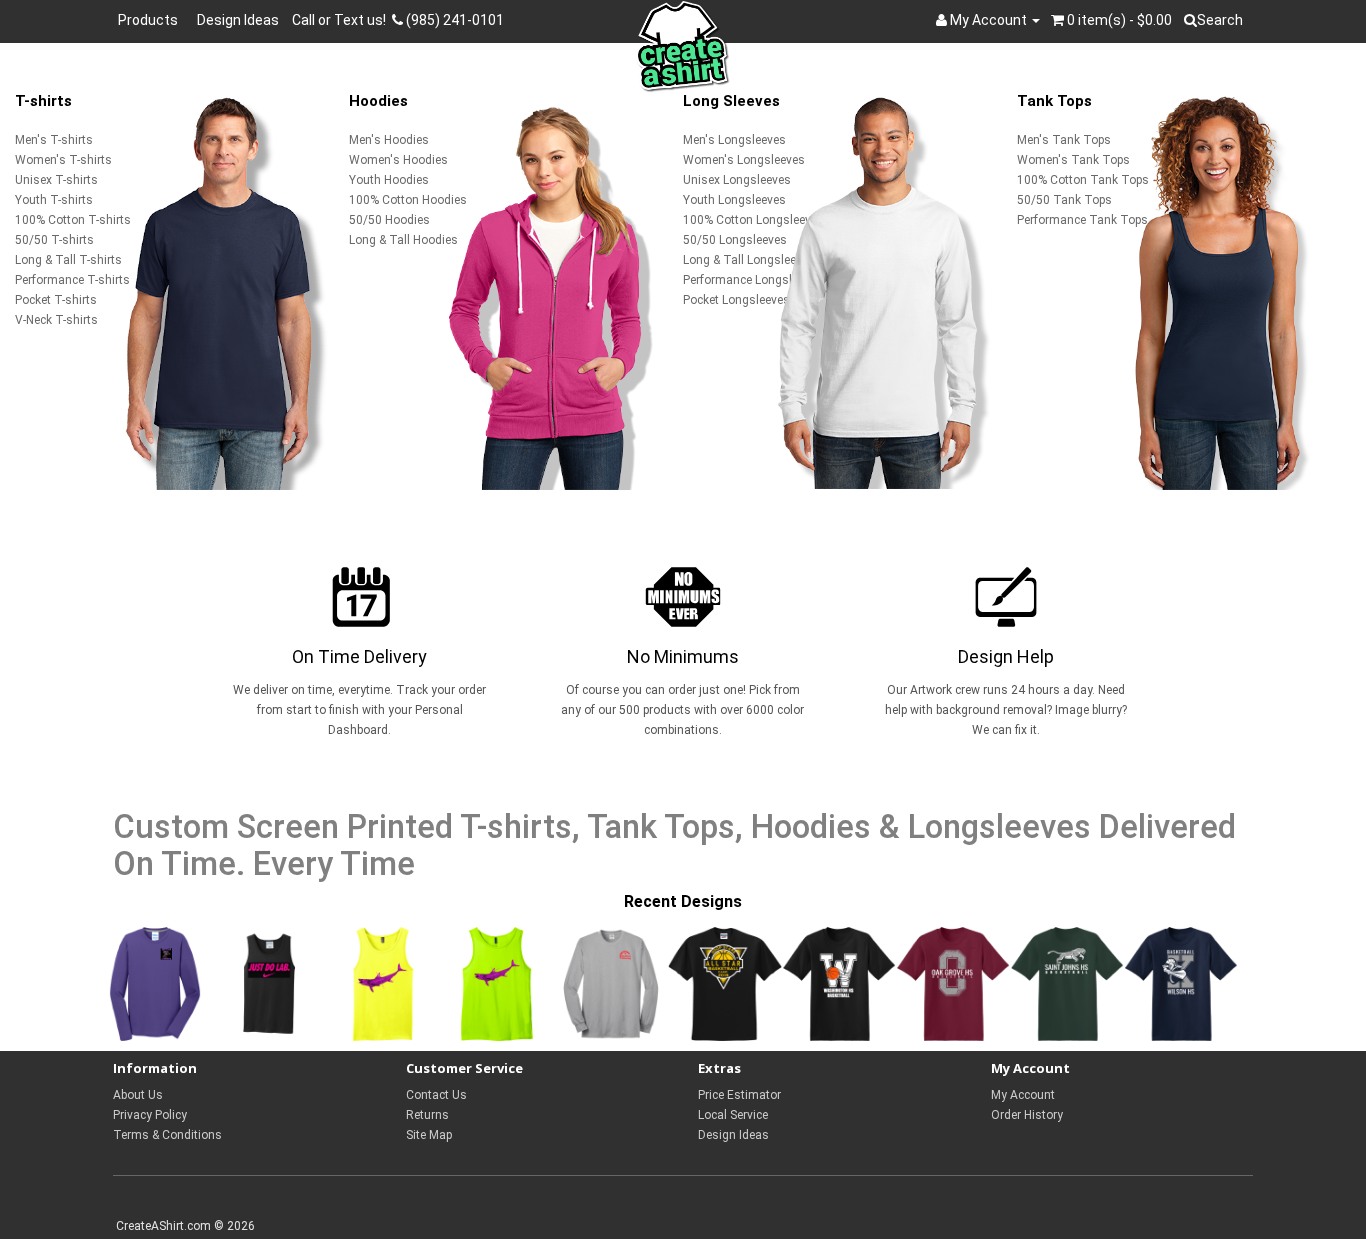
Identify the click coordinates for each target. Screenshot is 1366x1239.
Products (151, 20)
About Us (138, 1095)
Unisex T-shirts (56, 180)
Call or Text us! (342, 20)
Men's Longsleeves (734, 140)
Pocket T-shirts (56, 300)
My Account (1023, 1095)
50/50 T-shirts (54, 240)
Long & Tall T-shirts (68, 260)
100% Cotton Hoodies (408, 200)
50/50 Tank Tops (1064, 200)
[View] (155, 984)
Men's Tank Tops (1064, 140)
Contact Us (436, 1095)
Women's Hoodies (398, 160)
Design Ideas (238, 20)
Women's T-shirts (63, 160)
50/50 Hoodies (389, 220)
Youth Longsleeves (734, 200)
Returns (427, 1115)
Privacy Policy (150, 1115)
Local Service (733, 1115)
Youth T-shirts (54, 200)
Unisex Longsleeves (737, 180)
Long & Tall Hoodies (403, 240)
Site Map (429, 1135)
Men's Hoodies (389, 140)
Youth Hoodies (389, 180)
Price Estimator (739, 1095)
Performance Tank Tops (1082, 220)
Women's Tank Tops (1073, 160)
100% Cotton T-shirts (73, 220)
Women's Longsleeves (744, 160)
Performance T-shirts (72, 280)
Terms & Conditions (167, 1135)
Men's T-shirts (54, 140)
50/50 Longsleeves (735, 240)
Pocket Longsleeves (736, 300)
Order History (1027, 1115)
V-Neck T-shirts (56, 320)
